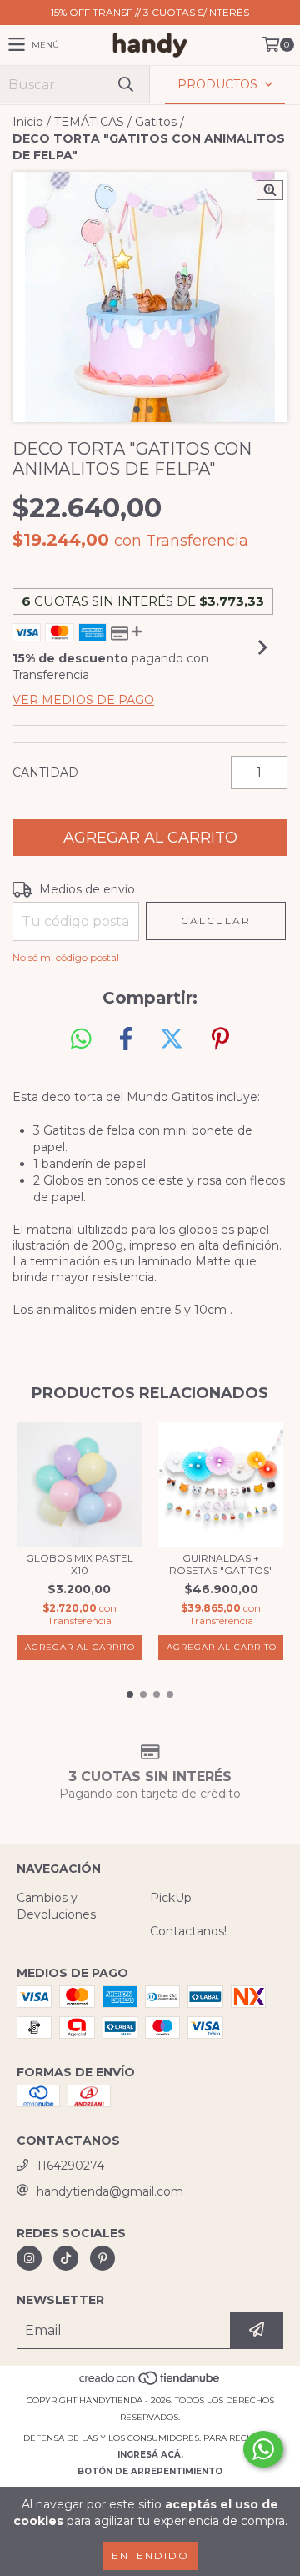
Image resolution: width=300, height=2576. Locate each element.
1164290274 (70, 2166)
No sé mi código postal (66, 957)
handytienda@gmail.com (110, 2191)
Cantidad (45, 772)
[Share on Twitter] (172, 1039)
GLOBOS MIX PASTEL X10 (80, 1564)
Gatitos (156, 122)
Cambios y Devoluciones (56, 1906)
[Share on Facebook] (126, 1039)
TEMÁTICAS (89, 122)
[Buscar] (125, 85)
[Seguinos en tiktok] (66, 2258)
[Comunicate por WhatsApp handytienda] (263, 2449)
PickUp (171, 1898)
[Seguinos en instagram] (29, 2258)
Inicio (28, 122)
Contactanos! (188, 1931)
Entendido (150, 2556)
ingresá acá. (150, 2455)
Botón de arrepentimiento (150, 2471)
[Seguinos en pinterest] (102, 2258)
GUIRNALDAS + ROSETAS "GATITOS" (221, 1564)
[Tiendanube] (150, 2384)
